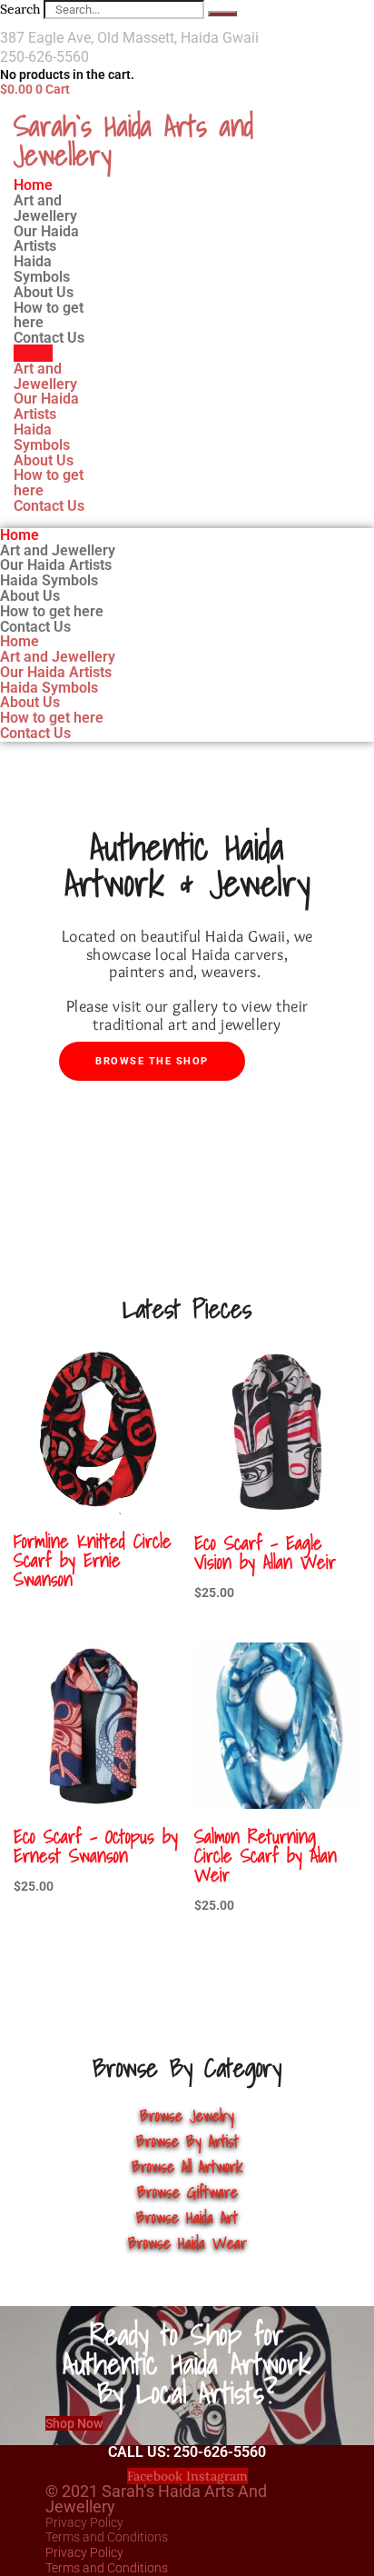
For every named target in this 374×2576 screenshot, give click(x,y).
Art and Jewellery (45, 376)
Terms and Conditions (107, 2537)
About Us (44, 460)
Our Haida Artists (46, 406)
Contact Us (49, 338)
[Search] (222, 14)
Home (33, 353)
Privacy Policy (84, 2522)
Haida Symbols (42, 437)
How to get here (49, 483)
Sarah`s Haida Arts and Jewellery (133, 140)
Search (20, 9)
